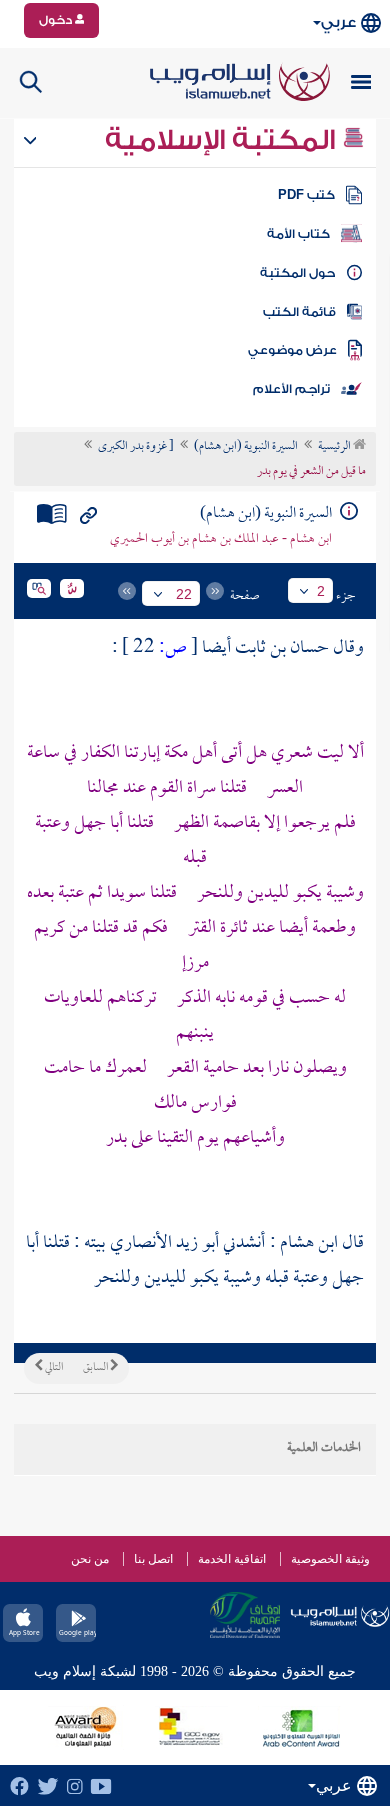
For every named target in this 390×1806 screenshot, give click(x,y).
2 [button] (321, 591)
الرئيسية (335, 447)
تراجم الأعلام (291, 389)
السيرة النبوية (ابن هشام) (246, 447)
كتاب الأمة (298, 234)
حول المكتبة (297, 273)
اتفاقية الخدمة (232, 1559)
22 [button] (184, 594)
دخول (57, 20)
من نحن (90, 1559)
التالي (53, 1368)
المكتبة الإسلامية (223, 140)
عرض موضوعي (292, 350)
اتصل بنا (153, 1559)
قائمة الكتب (299, 312)
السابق (96, 1368)
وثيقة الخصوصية (330, 1559)
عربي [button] (338, 22)
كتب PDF (306, 195)
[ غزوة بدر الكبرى (136, 447)
